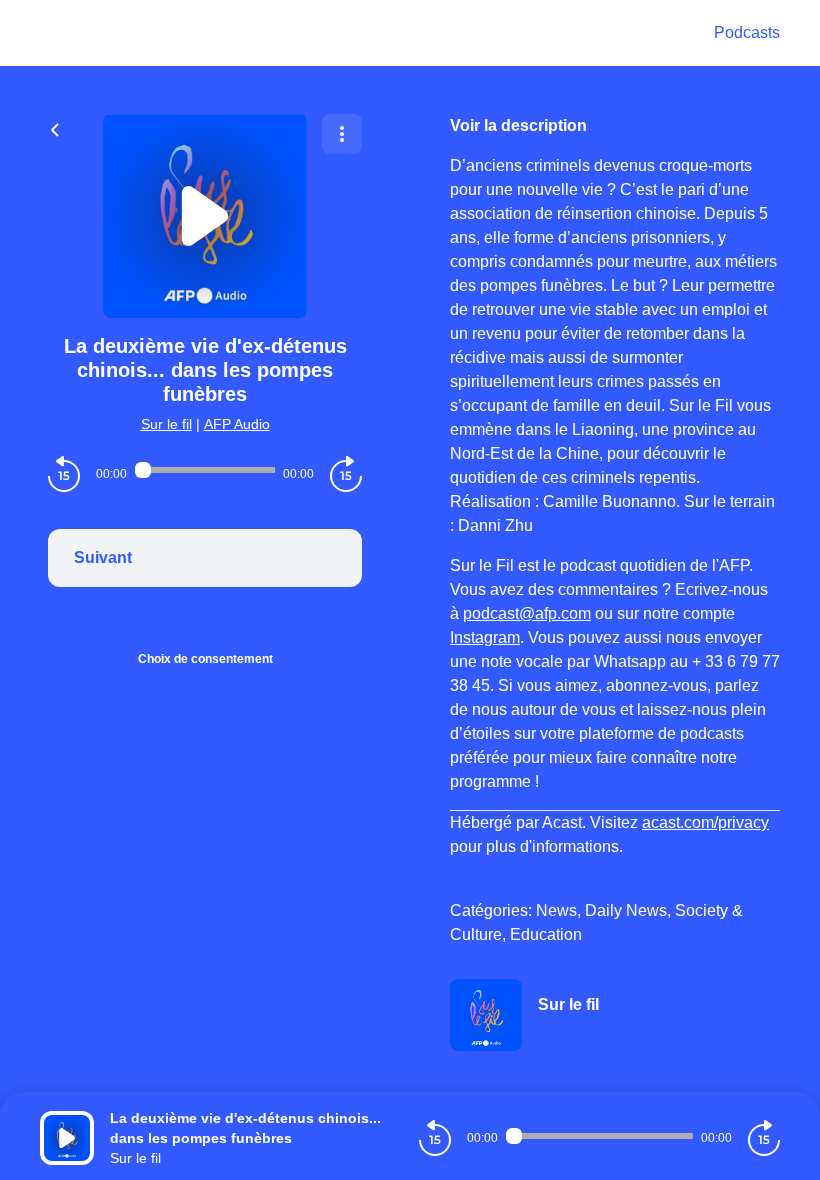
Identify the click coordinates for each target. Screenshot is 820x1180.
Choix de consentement (205, 659)
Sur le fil (166, 424)
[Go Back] (55, 128)
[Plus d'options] (342, 134)
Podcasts (747, 32)
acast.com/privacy (705, 822)
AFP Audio (237, 424)
